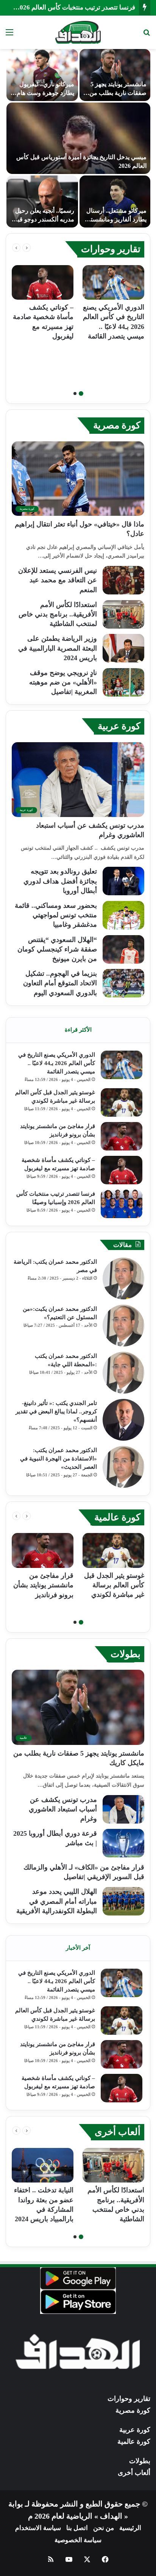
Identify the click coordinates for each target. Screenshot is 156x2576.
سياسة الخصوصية (78, 2540)
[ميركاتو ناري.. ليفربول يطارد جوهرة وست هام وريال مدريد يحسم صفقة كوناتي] (42, 75)
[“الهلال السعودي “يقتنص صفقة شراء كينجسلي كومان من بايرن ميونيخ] (123, 949)
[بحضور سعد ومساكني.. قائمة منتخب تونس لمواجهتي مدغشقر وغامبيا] (123, 915)
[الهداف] (78, 32)
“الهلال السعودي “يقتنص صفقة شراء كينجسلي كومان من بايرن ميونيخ (57, 949)
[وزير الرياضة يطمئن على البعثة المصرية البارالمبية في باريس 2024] (123, 648)
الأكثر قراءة (78, 1030)
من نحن (104, 2528)
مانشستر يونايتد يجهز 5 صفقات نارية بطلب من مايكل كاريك (118, 93)
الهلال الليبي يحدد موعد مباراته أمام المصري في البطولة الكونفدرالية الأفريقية (57, 1901)
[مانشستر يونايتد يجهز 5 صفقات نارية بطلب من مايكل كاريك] (115, 75)
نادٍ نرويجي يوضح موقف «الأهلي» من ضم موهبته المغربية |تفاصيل (63, 682)
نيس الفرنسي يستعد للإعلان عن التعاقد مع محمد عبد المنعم (58, 580)
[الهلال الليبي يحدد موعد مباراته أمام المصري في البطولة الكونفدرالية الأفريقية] (123, 1901)
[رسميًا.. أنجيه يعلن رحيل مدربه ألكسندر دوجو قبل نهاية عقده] (42, 201)
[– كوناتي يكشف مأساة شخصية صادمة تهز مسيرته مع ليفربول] (43, 283)
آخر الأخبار (78, 1948)
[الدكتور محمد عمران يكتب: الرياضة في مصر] (123, 1279)
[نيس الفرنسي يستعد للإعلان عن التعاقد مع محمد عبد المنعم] (123, 580)
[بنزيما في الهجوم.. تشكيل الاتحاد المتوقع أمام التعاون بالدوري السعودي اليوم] (123, 983)
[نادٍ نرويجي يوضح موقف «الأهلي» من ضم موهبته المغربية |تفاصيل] (123, 682)
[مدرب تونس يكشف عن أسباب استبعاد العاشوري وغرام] (123, 1809)
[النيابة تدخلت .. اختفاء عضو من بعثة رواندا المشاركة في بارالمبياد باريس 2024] (43, 2165)
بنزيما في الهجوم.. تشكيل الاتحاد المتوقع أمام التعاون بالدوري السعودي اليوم (60, 983)
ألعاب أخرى (118, 2132)
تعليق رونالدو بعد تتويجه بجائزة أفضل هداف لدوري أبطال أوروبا (60, 881)
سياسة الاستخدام (38, 2528)
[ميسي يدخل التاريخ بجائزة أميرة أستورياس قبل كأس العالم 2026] (78, 138)
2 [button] (75, 394)
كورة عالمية (117, 1517)
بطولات (126, 1654)
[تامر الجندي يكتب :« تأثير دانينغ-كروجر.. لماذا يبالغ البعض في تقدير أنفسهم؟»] (123, 1420)
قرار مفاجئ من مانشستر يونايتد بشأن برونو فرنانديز (43, 1585)
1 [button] (81, 394)
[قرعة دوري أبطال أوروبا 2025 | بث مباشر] (123, 1843)
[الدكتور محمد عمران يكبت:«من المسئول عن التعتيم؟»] (123, 1326)
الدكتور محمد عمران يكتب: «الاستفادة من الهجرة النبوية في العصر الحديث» (58, 1459)
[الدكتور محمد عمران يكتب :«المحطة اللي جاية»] (123, 1373)
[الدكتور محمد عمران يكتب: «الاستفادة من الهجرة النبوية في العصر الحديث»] (123, 1467)
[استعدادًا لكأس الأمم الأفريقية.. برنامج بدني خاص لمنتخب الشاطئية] (123, 614)
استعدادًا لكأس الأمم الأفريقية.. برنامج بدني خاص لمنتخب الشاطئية (58, 614)
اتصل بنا (77, 2528)
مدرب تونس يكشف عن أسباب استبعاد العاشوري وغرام (63, 1809)
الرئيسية (130, 2528)
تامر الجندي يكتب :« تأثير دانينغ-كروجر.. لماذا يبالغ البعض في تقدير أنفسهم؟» (56, 1411)
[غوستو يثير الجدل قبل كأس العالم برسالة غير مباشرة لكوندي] (122, 1102)
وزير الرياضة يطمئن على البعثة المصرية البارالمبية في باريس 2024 (58, 648)
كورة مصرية (117, 425)
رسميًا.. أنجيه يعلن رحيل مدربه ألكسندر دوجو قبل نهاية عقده (44, 219)
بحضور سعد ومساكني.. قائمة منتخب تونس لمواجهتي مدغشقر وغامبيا (56, 915)
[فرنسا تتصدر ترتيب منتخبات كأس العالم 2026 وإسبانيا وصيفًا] (122, 1204)
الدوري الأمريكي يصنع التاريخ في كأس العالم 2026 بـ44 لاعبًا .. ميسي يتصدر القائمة (57, 1063)
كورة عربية (119, 726)
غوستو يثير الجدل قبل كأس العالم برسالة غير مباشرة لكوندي (114, 1585)
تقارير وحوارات (111, 249)
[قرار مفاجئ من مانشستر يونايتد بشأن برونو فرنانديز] (122, 1136)
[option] (78, 138)
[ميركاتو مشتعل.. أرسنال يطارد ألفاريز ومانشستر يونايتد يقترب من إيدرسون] (115, 201)
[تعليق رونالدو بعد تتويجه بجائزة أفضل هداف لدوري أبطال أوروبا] (123, 881)
